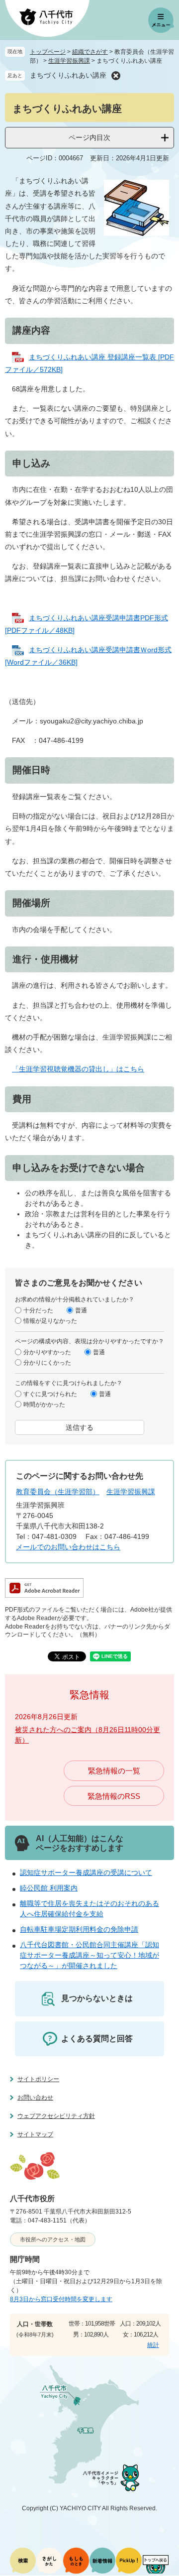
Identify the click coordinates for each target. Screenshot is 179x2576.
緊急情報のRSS (114, 1796)
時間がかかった (44, 1404)
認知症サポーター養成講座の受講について (86, 1873)
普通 (81, 1310)
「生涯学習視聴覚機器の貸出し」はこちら (78, 1069)
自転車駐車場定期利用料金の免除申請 (79, 1929)
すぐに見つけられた (50, 1394)
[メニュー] (161, 20)
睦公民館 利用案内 (49, 1888)
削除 (116, 76)
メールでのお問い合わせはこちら (68, 1547)
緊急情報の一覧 (114, 1771)
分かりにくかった (47, 1362)
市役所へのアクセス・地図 (53, 2239)
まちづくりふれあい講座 (68, 75)
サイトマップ (35, 2134)
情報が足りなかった (50, 1320)
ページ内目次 (89, 137)
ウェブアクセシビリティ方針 (56, 2116)
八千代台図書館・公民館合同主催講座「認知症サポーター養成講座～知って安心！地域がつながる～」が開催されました (89, 1955)
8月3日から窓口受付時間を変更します (61, 2299)
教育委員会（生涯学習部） (58, 1492)
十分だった (38, 1310)
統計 (153, 2345)
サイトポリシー (38, 2079)
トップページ (48, 52)
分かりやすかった (47, 1352)
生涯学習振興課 (69, 61)
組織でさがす (90, 52)
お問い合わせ (35, 2098)
